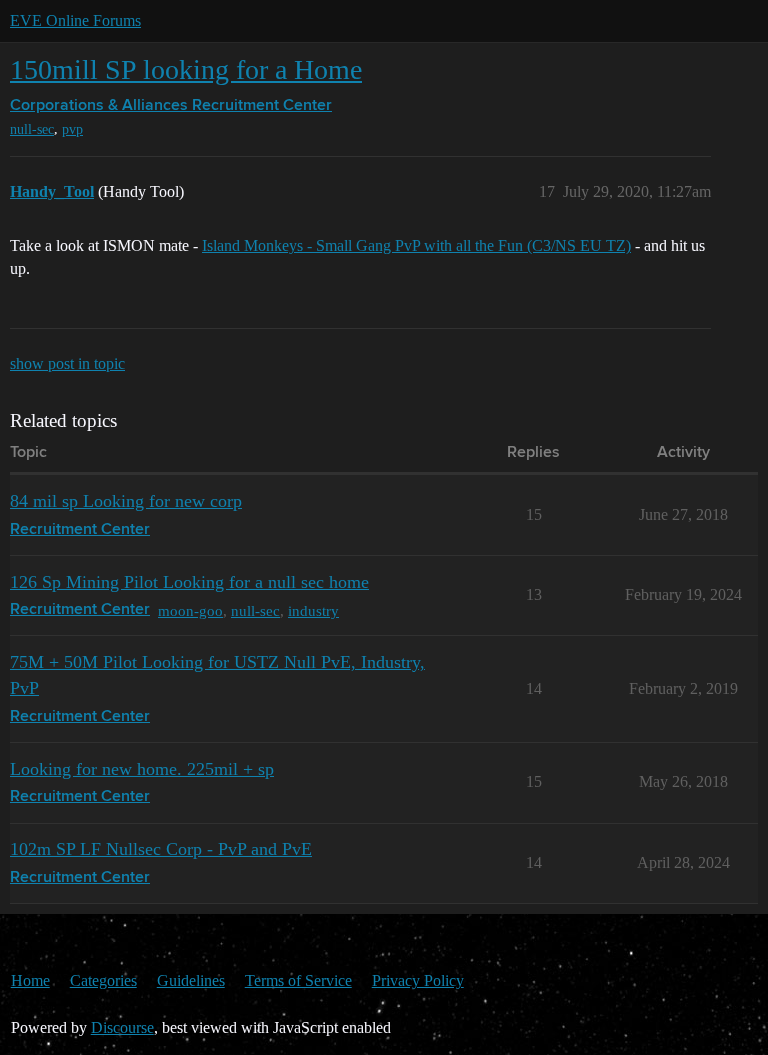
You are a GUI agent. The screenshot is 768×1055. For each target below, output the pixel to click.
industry (313, 610)
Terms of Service (298, 980)
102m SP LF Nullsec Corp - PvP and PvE (161, 849)
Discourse (122, 1027)
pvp (72, 129)
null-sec (32, 129)
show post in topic (67, 363)
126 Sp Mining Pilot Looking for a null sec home (189, 582)
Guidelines (191, 980)
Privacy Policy (418, 980)
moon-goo (190, 610)
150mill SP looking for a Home (186, 69)
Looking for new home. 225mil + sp (142, 769)
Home (30, 980)
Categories (103, 980)
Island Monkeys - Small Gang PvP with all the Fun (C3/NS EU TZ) (416, 245)
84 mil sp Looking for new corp (126, 501)
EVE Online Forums (75, 20)
